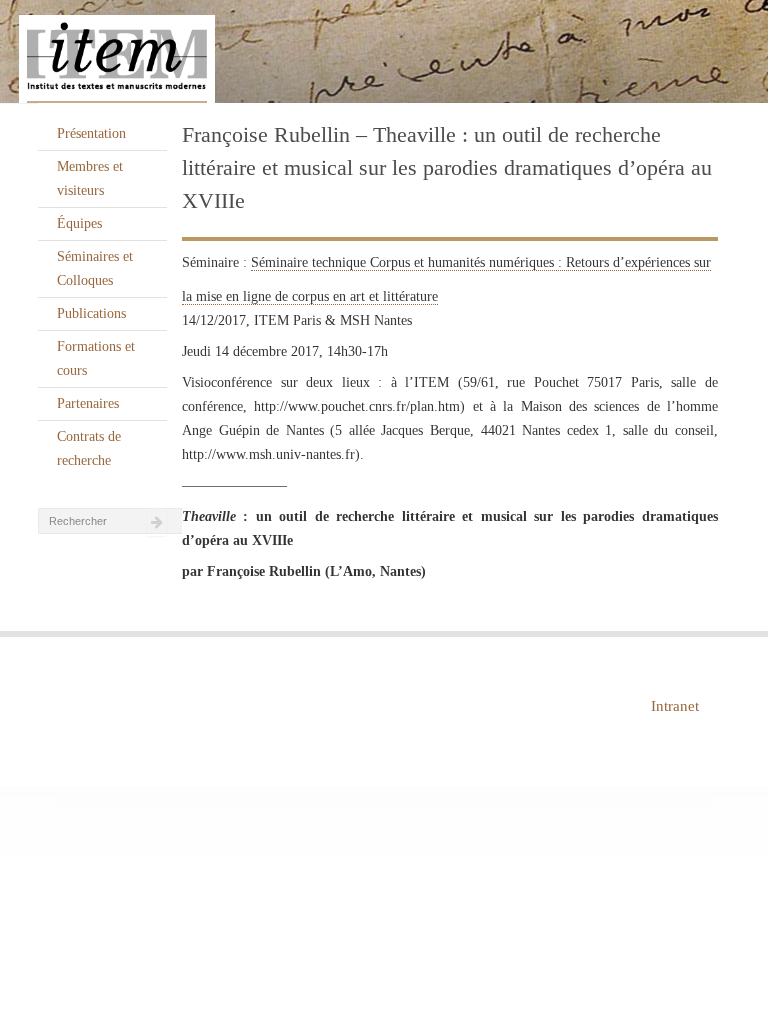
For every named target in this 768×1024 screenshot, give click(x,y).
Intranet (675, 706)
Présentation (91, 133)
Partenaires (88, 403)
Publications (91, 313)
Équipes (79, 223)
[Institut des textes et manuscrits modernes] (384, 52)
